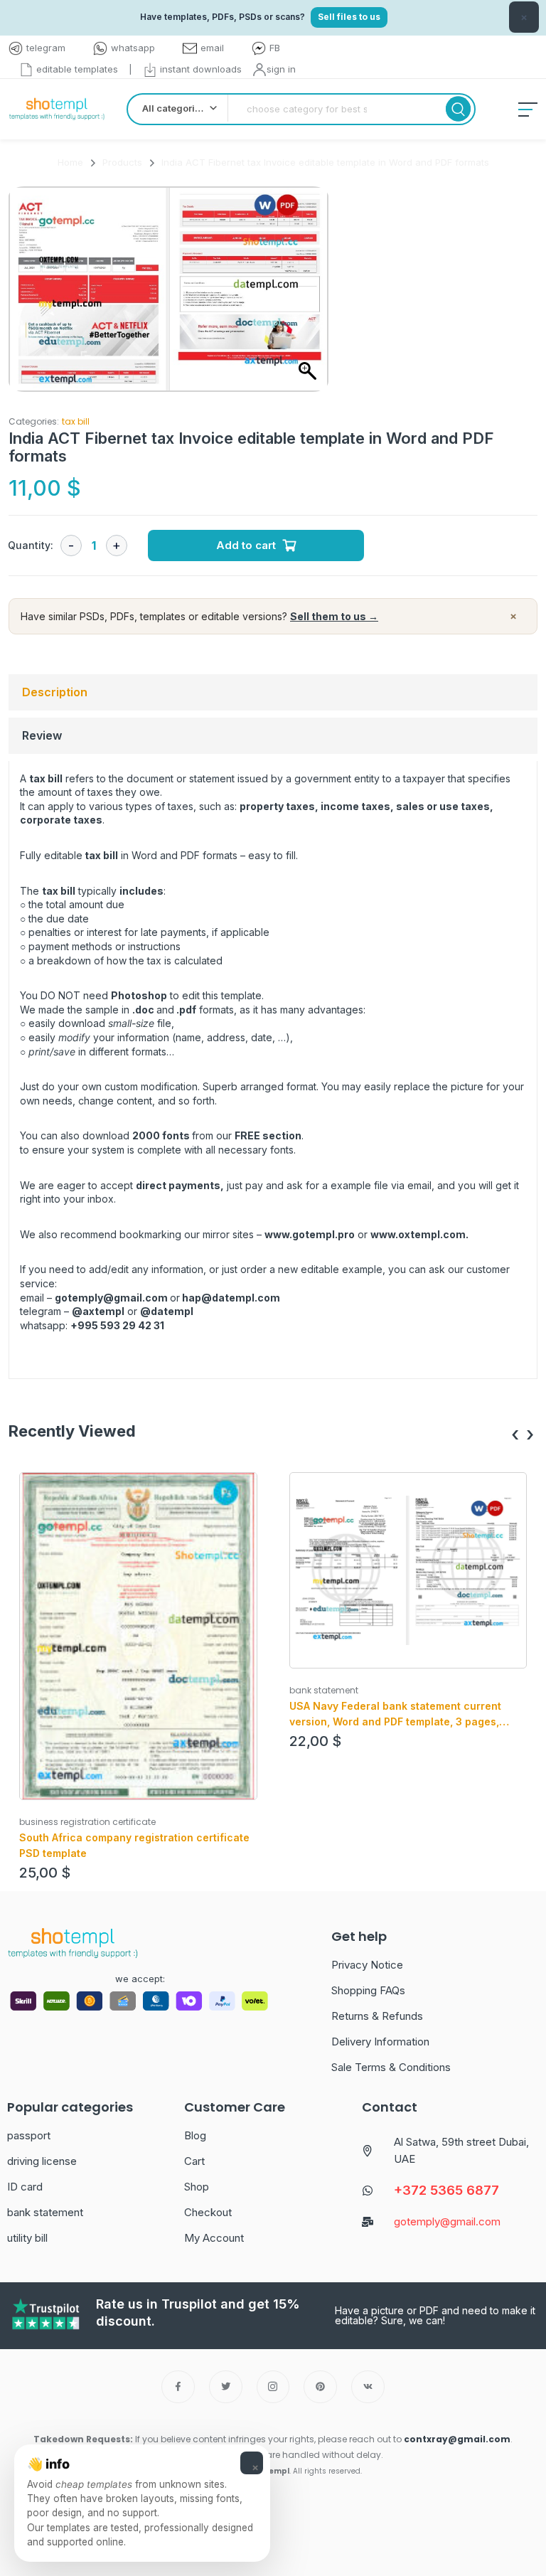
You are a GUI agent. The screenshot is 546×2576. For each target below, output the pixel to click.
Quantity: (31, 545)
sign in (281, 69)
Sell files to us (349, 17)
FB (275, 48)
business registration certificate (87, 1822)
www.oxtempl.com (418, 1234)
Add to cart (246, 545)
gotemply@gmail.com (111, 1298)
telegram (46, 48)
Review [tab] (42, 735)
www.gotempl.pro (310, 1234)
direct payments (178, 1185)
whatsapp (133, 48)
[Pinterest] (320, 2387)
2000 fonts (161, 1135)
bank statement (324, 1690)
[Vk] (368, 2387)
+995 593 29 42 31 (117, 1325)
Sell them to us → (334, 616)
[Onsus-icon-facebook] (178, 2387)
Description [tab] (55, 692)
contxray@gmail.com (457, 2439)
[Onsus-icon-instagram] (273, 2387)
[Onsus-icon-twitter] (226, 2387)
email (212, 48)
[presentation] (515, 1435)
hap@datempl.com (231, 1298)
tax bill (76, 421)
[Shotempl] (57, 109)
